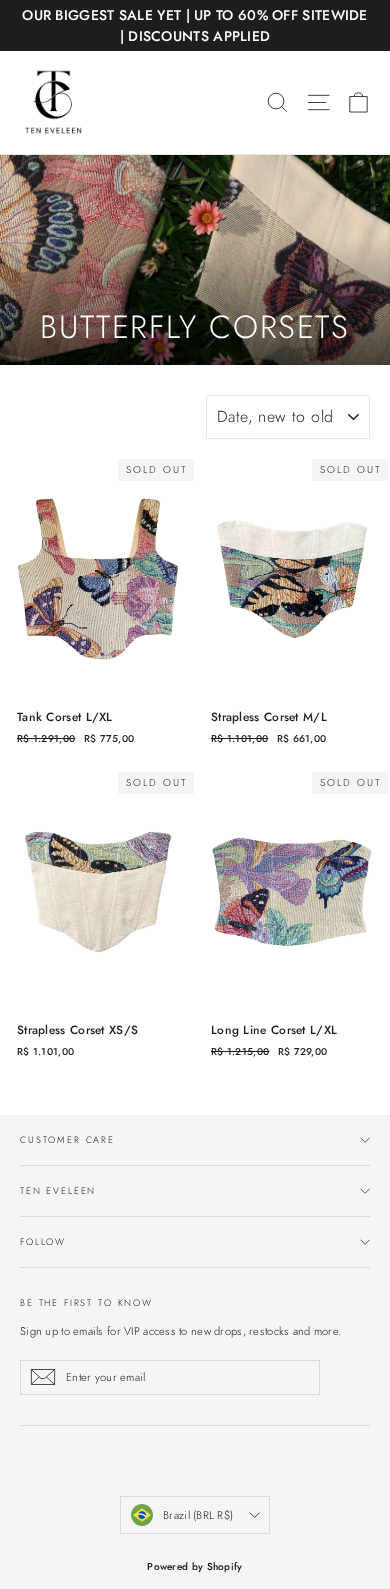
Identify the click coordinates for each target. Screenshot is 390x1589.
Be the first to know (86, 1302)
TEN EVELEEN (58, 1190)
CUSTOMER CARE (67, 1139)
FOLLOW (43, 1241)
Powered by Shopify (194, 1566)
